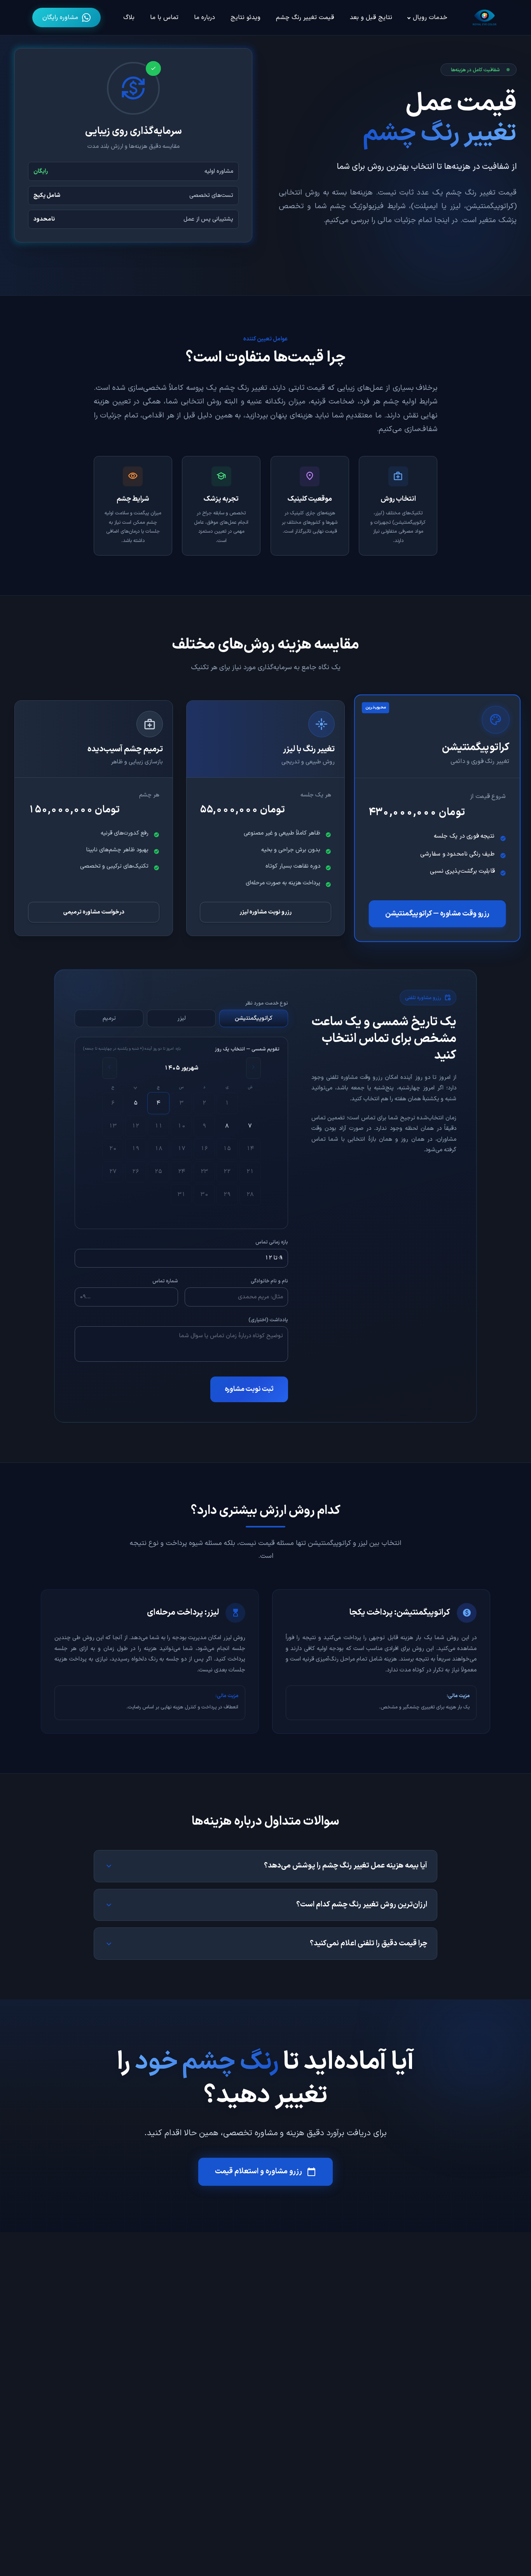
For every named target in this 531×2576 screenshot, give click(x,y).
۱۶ (204, 1149)
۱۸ (159, 1149)
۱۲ (135, 1126)
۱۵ (227, 1149)
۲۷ (113, 1171)
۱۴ (250, 1149)
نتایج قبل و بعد (371, 18)
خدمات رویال (430, 18)
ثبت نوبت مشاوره (249, 1389)
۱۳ (113, 1126)
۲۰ (113, 1149)
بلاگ (129, 18)
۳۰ (204, 1194)
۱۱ (159, 1126)
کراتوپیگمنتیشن (254, 1018)
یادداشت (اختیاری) (268, 1320)
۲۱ (250, 1171)
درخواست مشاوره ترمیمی (94, 912)
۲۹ (227, 1194)
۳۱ (182, 1194)
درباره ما (204, 18)
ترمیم (109, 1018)
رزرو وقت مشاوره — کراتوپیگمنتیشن (438, 914)
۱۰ (182, 1126)
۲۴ (182, 1171)
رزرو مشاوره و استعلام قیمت (266, 2172)
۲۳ (204, 1171)
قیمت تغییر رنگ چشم (305, 18)
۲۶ (136, 1171)
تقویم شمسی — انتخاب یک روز (247, 1049)
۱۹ (136, 1149)
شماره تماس (165, 1281)
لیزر (182, 1018)
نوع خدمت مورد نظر (267, 1003)
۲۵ (158, 1171)
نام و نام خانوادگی (269, 1281)
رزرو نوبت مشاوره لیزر (265, 912)
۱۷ (182, 1149)
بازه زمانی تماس (272, 1242)
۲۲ (227, 1171)
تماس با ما (164, 18)
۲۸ (250, 1194)
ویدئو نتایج (245, 18)
